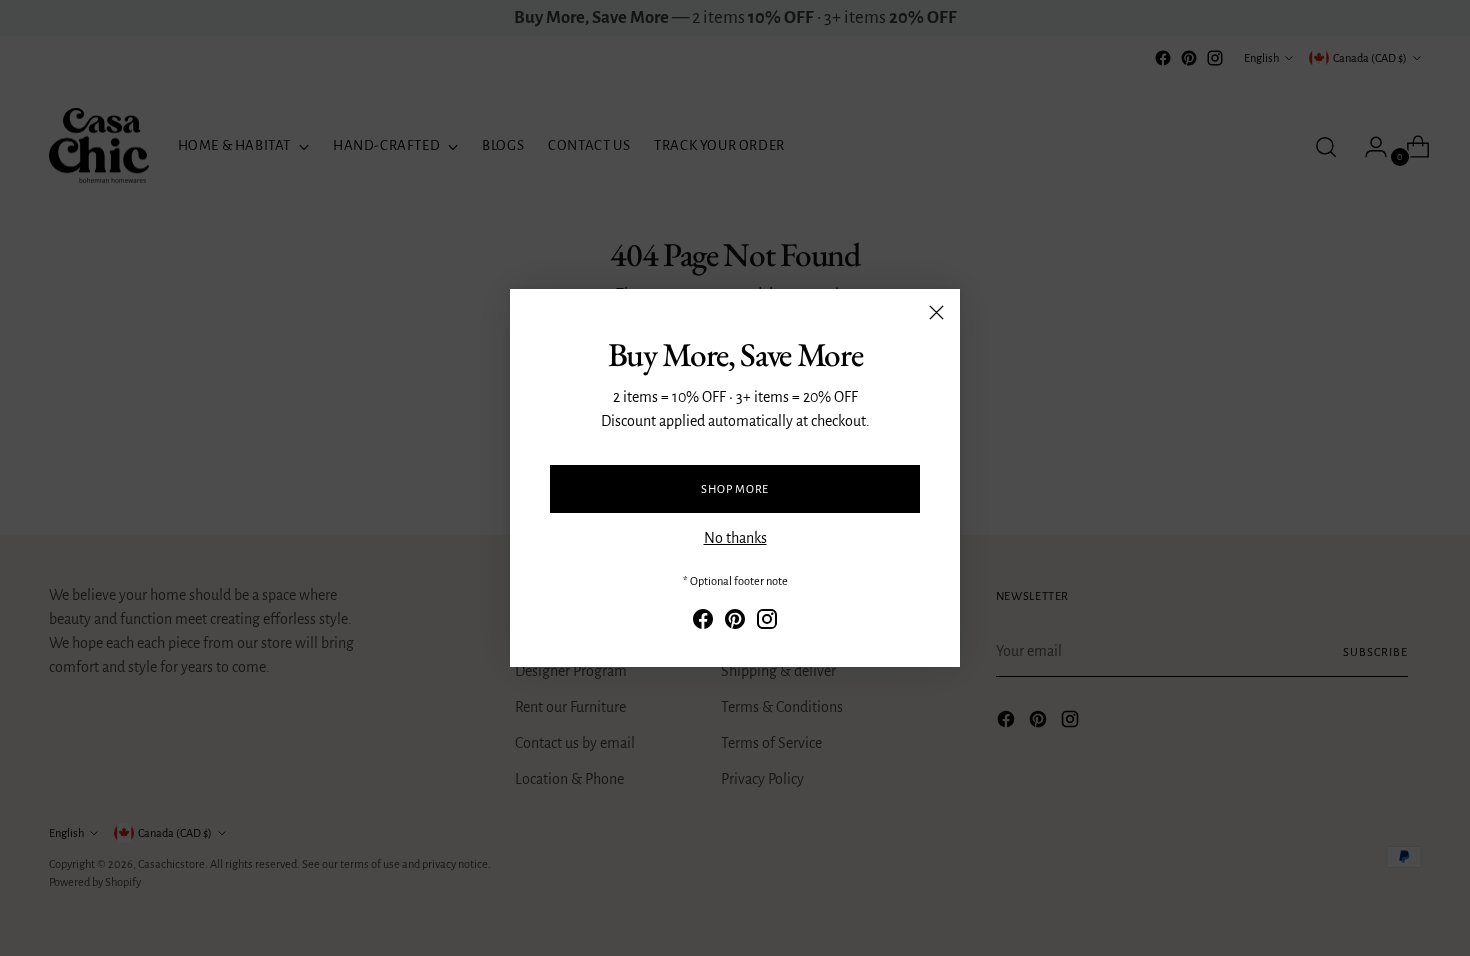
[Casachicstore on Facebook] (703, 622)
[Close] (936, 312)
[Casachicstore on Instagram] (767, 622)
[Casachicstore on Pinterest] (735, 622)
